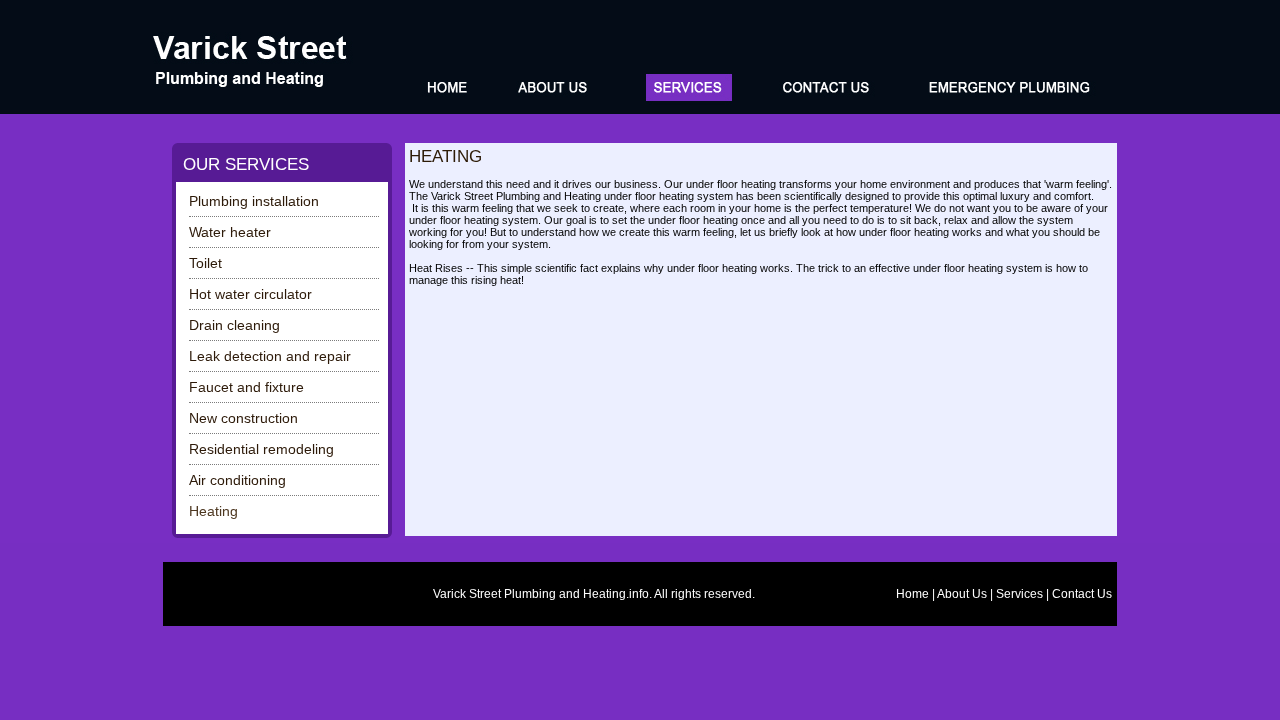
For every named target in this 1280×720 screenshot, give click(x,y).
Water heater (230, 232)
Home (912, 594)
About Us (962, 594)
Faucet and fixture (246, 387)
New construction (243, 418)
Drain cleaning (234, 325)
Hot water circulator (250, 294)
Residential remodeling (261, 449)
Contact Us (1082, 594)
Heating (213, 511)
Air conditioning (237, 480)
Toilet (205, 263)
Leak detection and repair (270, 356)
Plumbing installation (254, 201)
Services (1019, 594)
